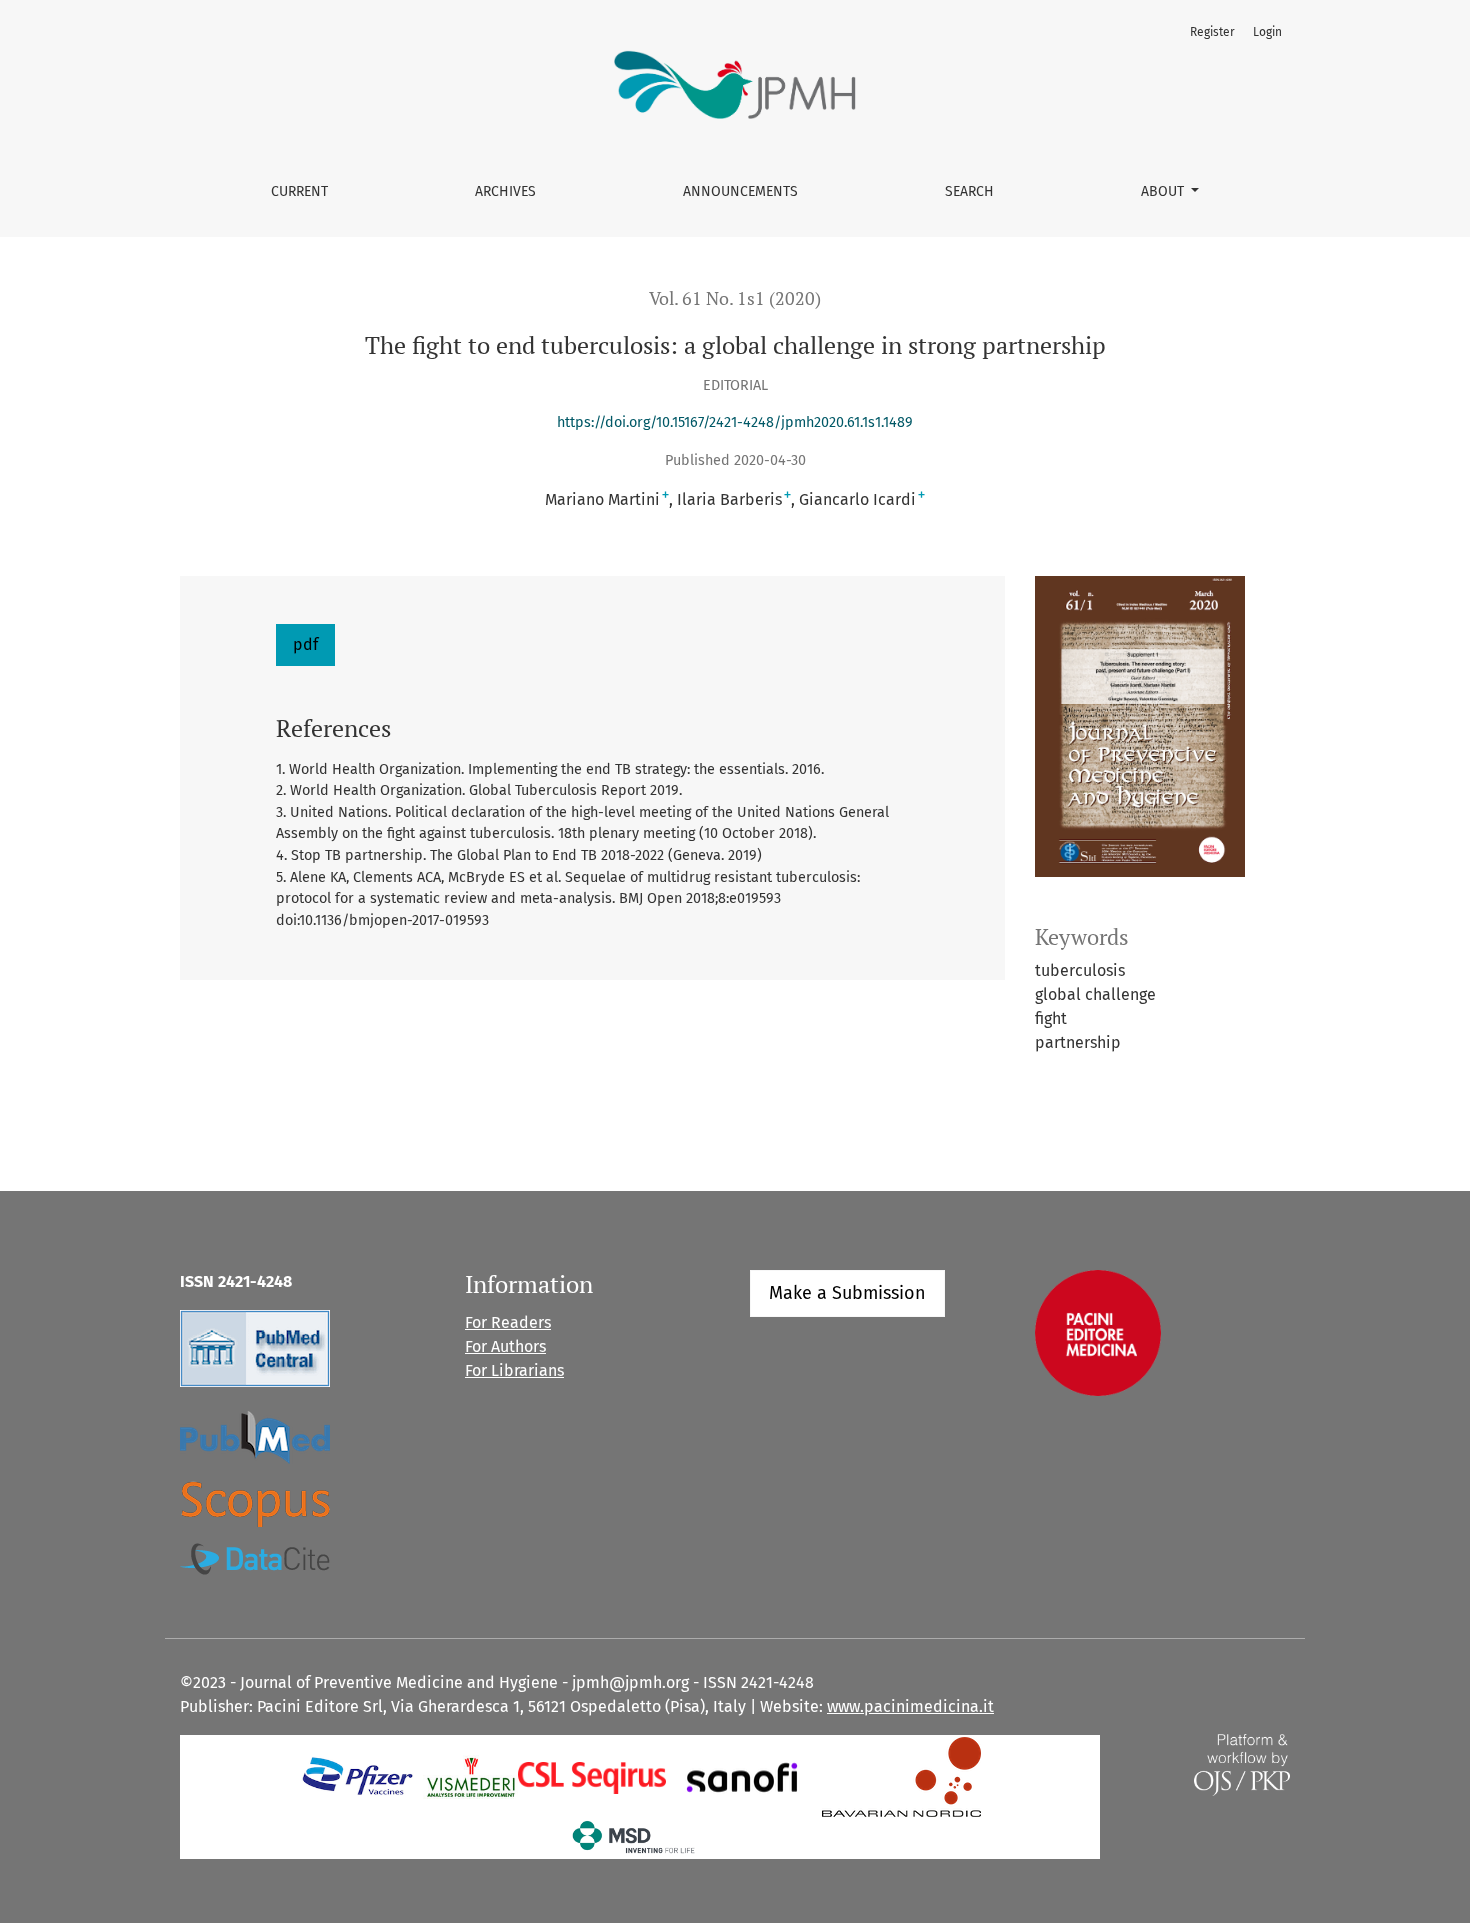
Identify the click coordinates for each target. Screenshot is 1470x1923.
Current (299, 191)
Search (969, 191)
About (1164, 191)
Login (1267, 32)
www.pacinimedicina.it (910, 1706)
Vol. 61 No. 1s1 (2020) (735, 298)
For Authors (505, 1346)
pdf (305, 644)
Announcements (740, 191)
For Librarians (514, 1370)
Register (1212, 32)
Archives (505, 191)
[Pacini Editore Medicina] (1098, 1332)
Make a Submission (847, 1293)
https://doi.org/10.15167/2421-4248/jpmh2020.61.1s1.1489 (735, 422)
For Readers (508, 1322)
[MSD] (634, 1836)
